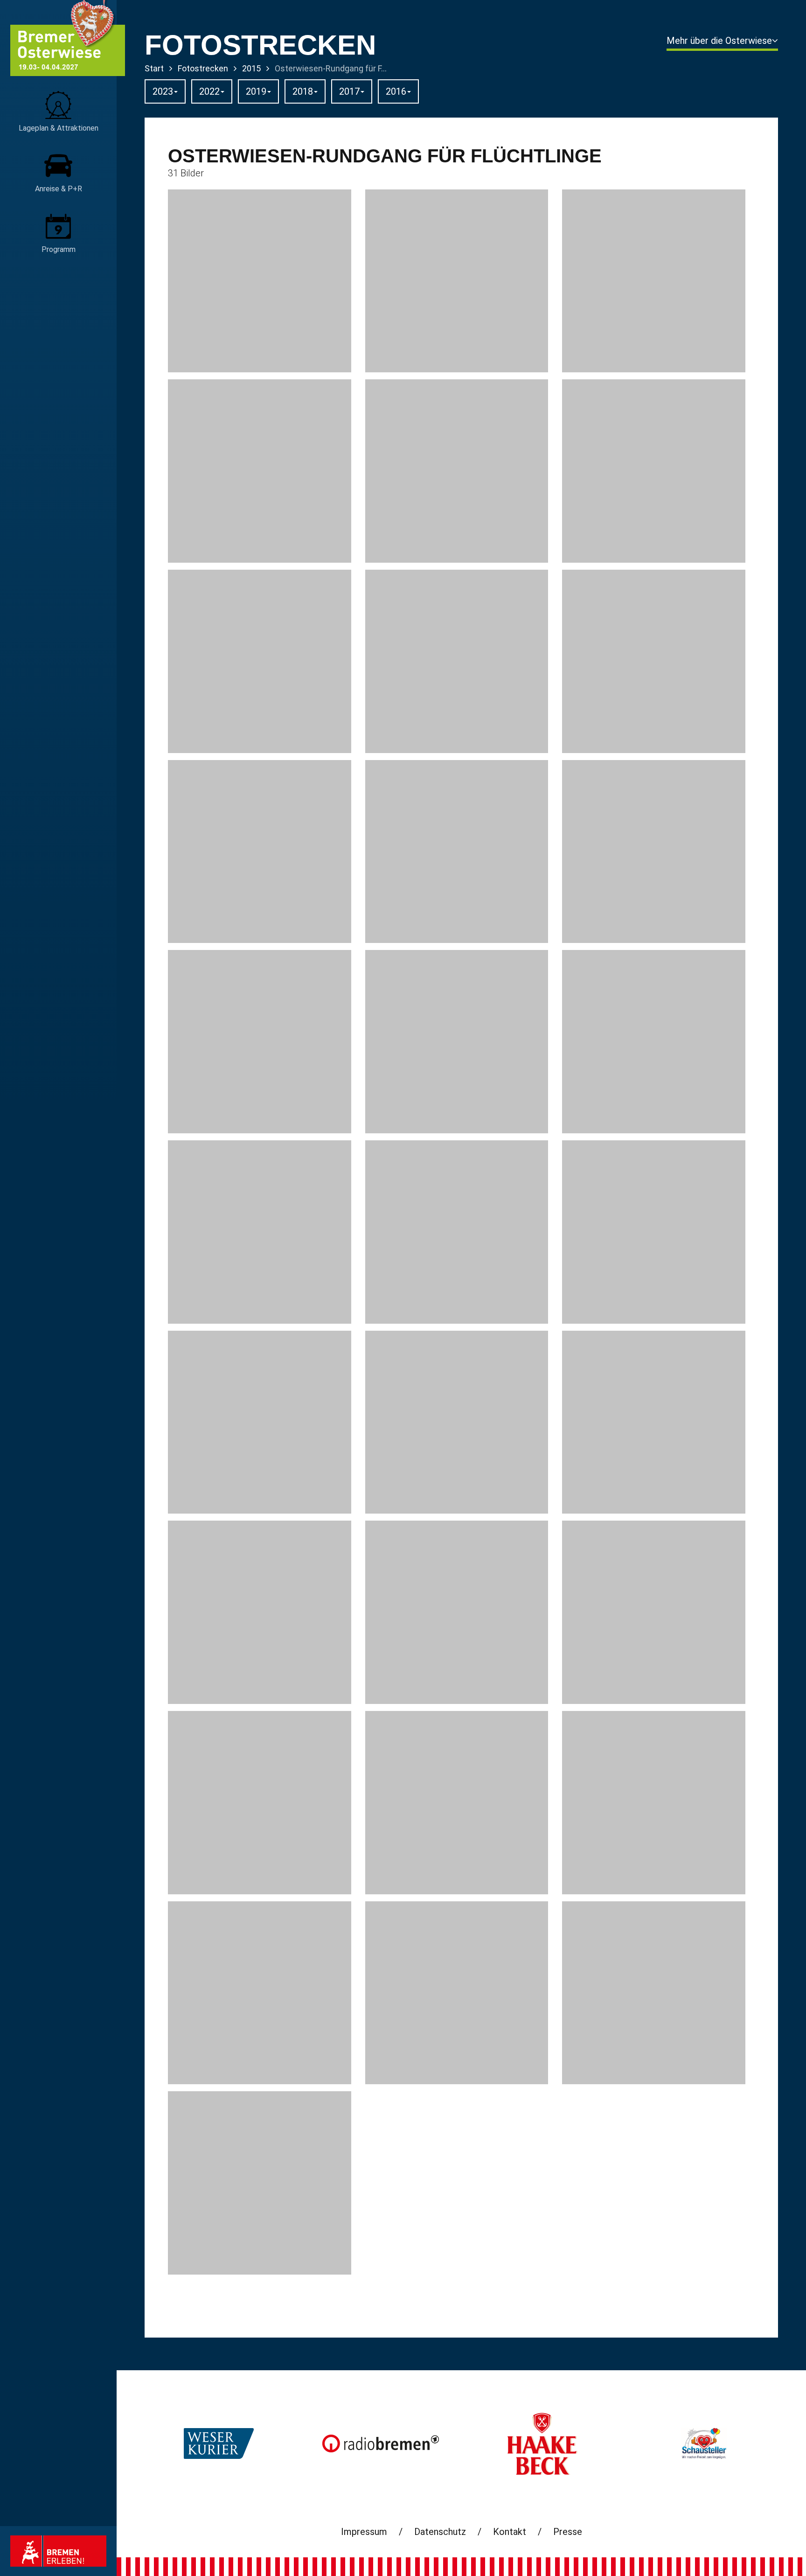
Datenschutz (440, 2532)
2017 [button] (349, 91)
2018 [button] (303, 91)
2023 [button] (163, 91)
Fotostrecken (203, 68)
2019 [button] (256, 91)
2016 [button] (396, 91)
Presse (568, 2532)
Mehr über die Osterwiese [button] (719, 41)
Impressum (364, 2532)
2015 (251, 68)
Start (154, 68)
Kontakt (510, 2532)
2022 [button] (209, 91)
